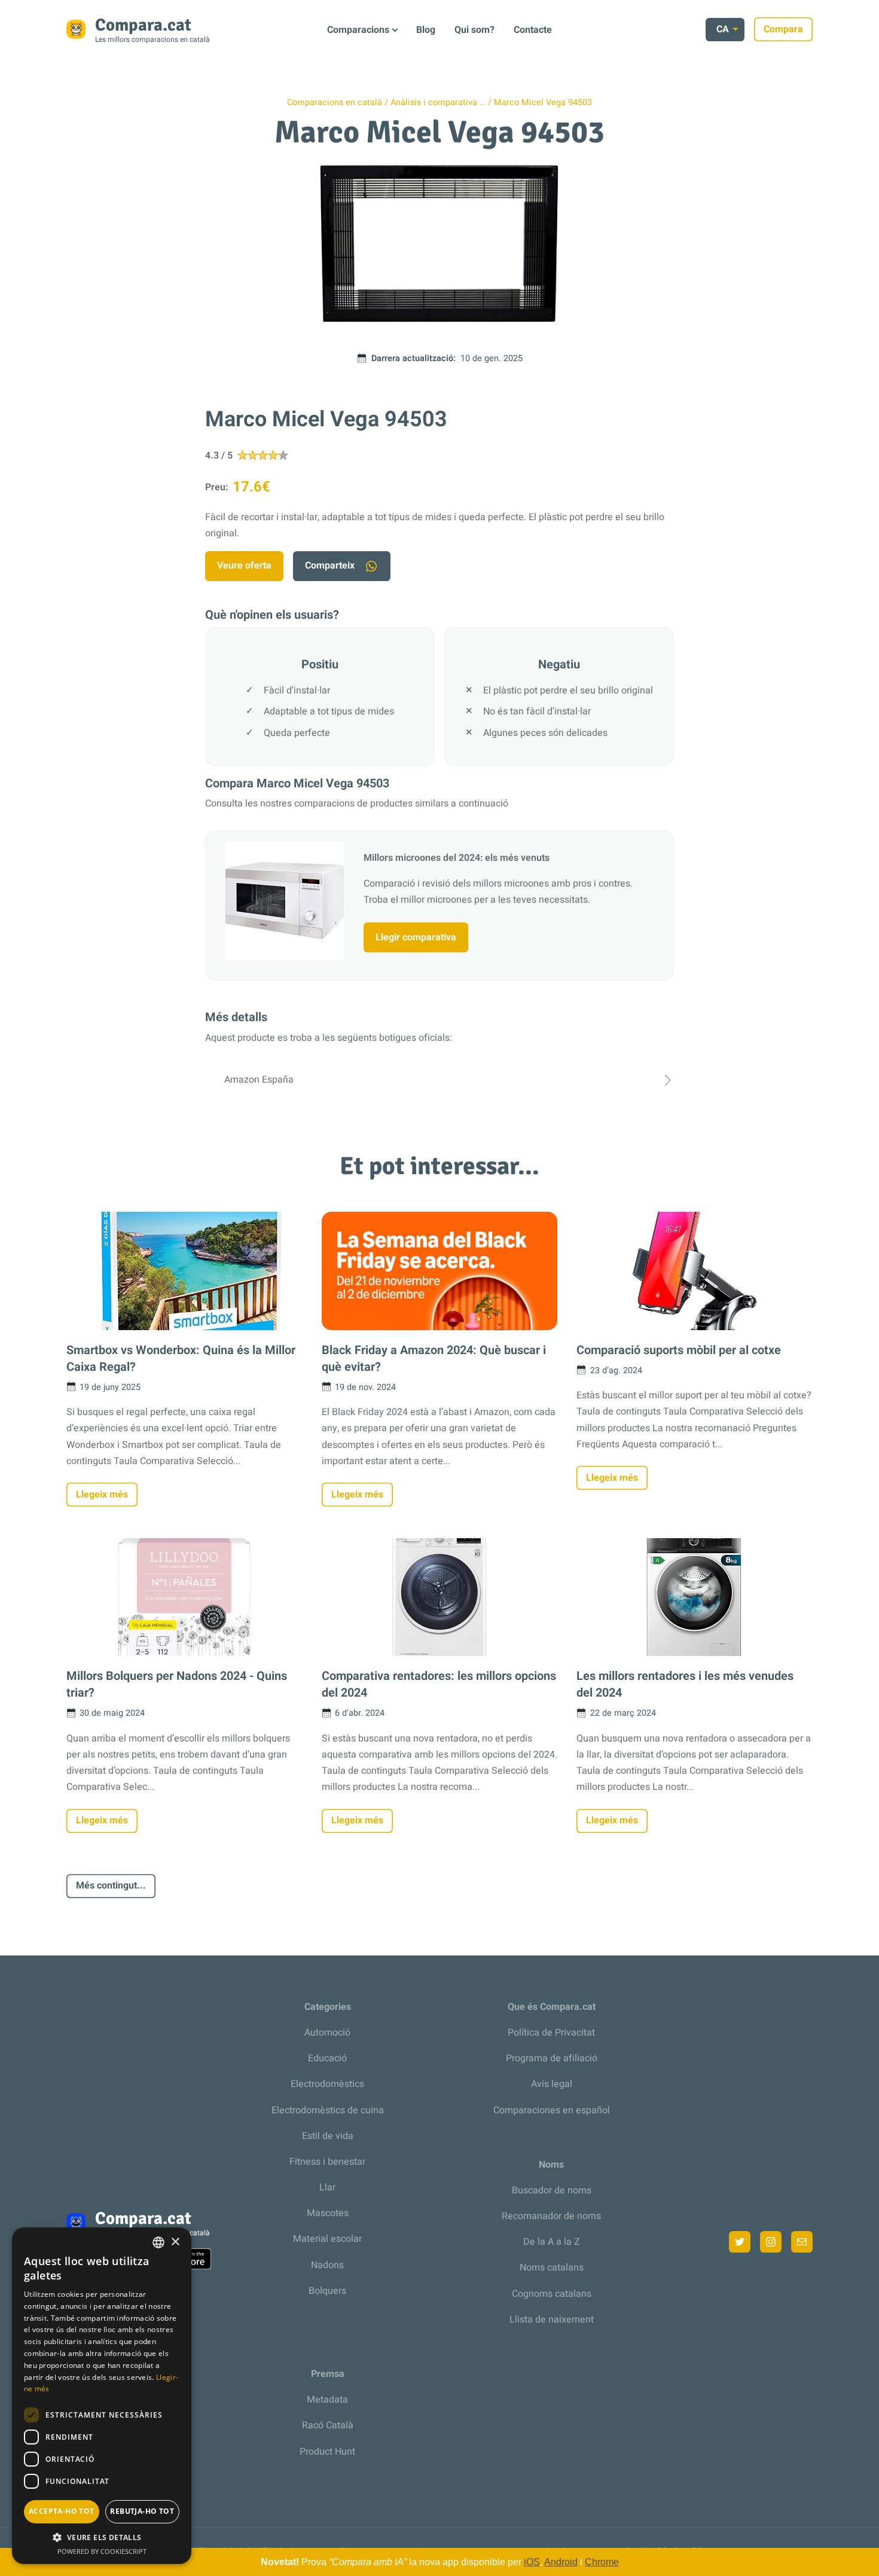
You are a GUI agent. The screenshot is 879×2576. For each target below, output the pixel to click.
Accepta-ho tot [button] (62, 2511)
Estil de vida (328, 2136)
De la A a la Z (552, 2242)
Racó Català (328, 2425)
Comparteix (330, 566)
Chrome (602, 2562)
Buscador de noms (552, 2190)
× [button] (175, 2242)
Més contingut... (111, 1886)
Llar (327, 2187)
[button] (102, 2537)
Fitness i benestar (327, 2162)
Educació (327, 2058)
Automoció (327, 2033)
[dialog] (102, 2396)
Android (561, 2562)
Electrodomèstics (327, 2084)
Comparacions (358, 30)
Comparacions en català (335, 103)
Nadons (327, 2265)
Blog (426, 30)
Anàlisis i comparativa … (438, 103)
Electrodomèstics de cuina (328, 2110)
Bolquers (327, 2291)
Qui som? (474, 30)
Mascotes (328, 2213)
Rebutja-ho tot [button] (142, 2511)
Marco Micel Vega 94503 (543, 103)
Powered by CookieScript (102, 2551)
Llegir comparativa (416, 937)
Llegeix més (102, 1495)
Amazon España (259, 1080)
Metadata (327, 2400)
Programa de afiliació (552, 2058)
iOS (532, 2562)
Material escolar (327, 2239)
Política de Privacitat (551, 2033)
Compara (783, 29)
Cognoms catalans (552, 2294)
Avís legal (552, 2084)
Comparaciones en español (552, 2110)
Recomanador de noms (551, 2216)
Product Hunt (327, 2452)
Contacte (533, 30)
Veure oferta (244, 566)
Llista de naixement (552, 2320)
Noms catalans (552, 2268)
